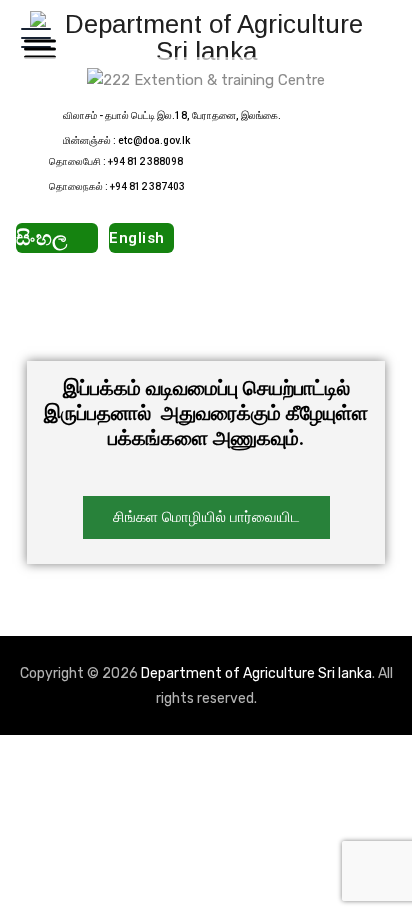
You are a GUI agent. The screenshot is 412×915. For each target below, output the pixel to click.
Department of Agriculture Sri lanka (256, 673)
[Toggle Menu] (36, 48)
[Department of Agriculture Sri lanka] (206, 37)
